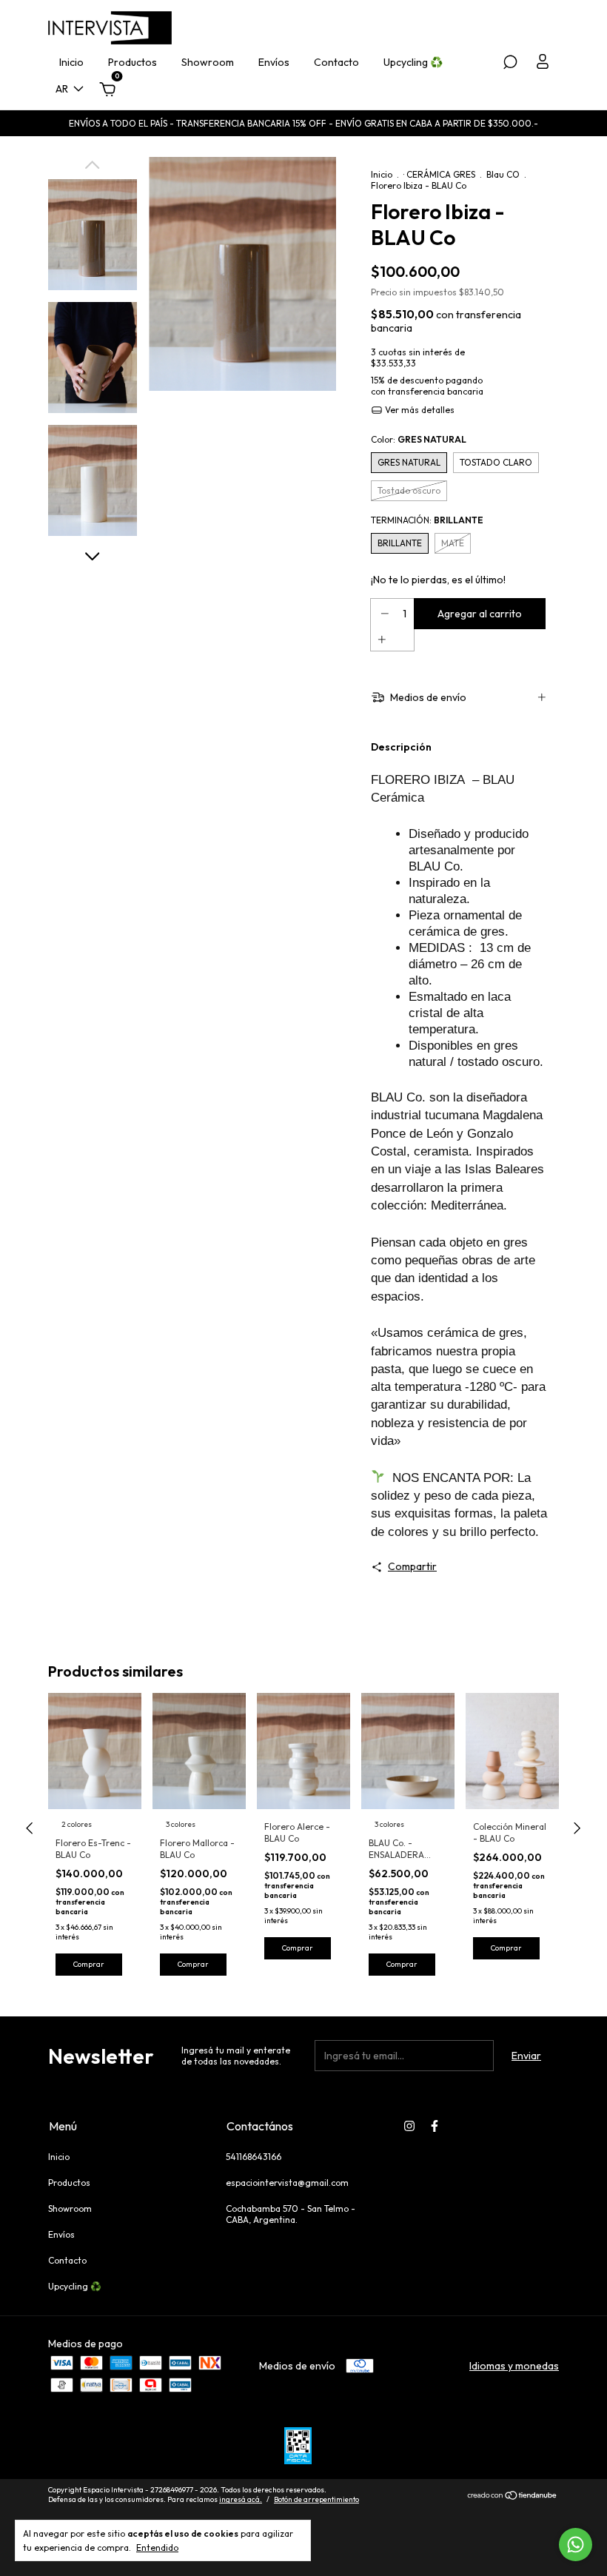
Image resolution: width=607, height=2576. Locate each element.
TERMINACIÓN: (427, 520)
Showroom (208, 62)
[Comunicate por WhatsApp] (576, 2545)
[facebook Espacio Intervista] (435, 2126)
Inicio (71, 62)
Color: (419, 439)
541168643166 (254, 2157)
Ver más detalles (419, 410)
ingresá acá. (241, 2499)
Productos (133, 62)
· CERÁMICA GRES (439, 174)
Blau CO (503, 174)
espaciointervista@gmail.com (287, 2183)
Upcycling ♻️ (413, 62)
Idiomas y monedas (514, 2366)
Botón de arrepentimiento (316, 2499)
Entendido (157, 2548)
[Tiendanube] (513, 2497)
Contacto (336, 62)
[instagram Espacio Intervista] (409, 2126)
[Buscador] (510, 64)
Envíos (274, 62)
